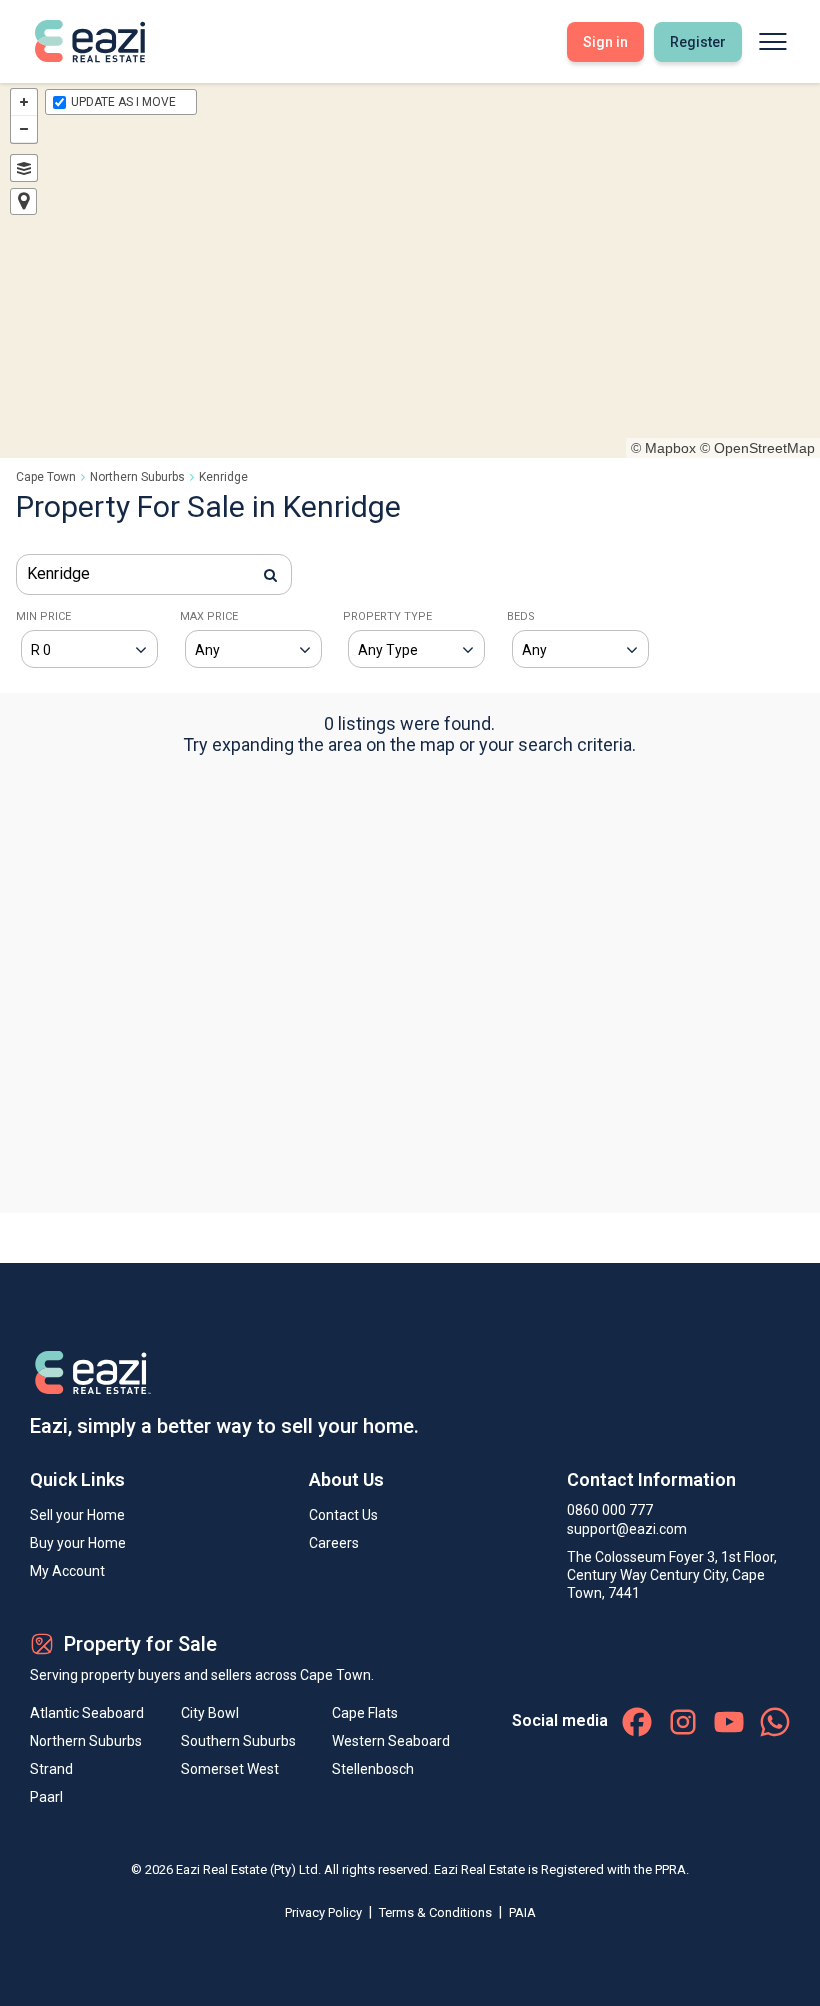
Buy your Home (78, 1543)
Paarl (46, 1797)
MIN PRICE (43, 616)
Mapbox (670, 448)
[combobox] (154, 574)
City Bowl (210, 1713)
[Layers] (24, 168)
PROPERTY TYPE (387, 616)
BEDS (521, 616)
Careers (334, 1543)
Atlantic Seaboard (87, 1713)
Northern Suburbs (137, 477)
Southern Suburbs (238, 1741)
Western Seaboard (391, 1741)
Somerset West (230, 1769)
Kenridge (223, 477)
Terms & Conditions (437, 1912)
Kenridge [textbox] (58, 573)
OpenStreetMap (764, 448)
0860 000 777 (610, 1510)
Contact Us (343, 1515)
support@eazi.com (627, 1529)
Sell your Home (77, 1515)
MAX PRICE (209, 616)
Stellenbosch (373, 1769)
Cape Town (46, 477)
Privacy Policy (325, 1912)
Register (698, 42)
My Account (67, 1571)
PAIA (522, 1912)
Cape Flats (365, 1713)
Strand (51, 1769)
